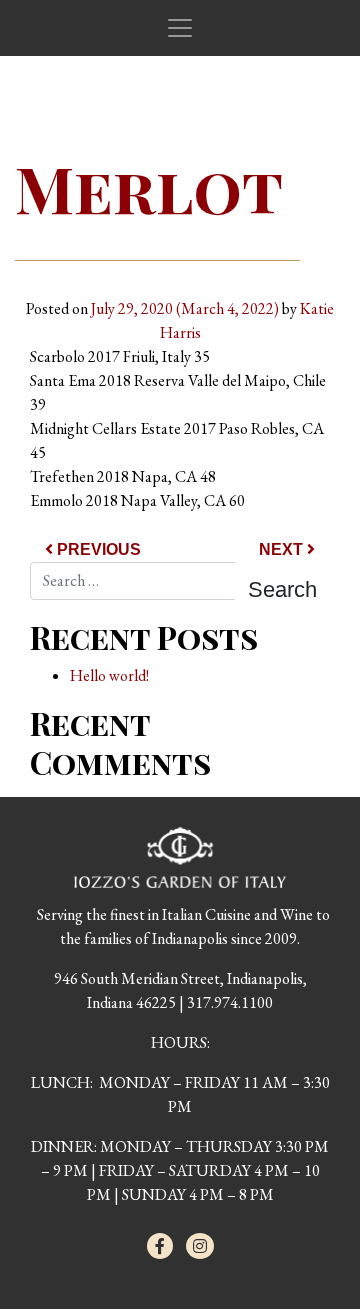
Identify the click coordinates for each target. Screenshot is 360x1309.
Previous (97, 549)
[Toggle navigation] (180, 28)
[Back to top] (304, 1253)
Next (283, 549)
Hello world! (109, 675)
